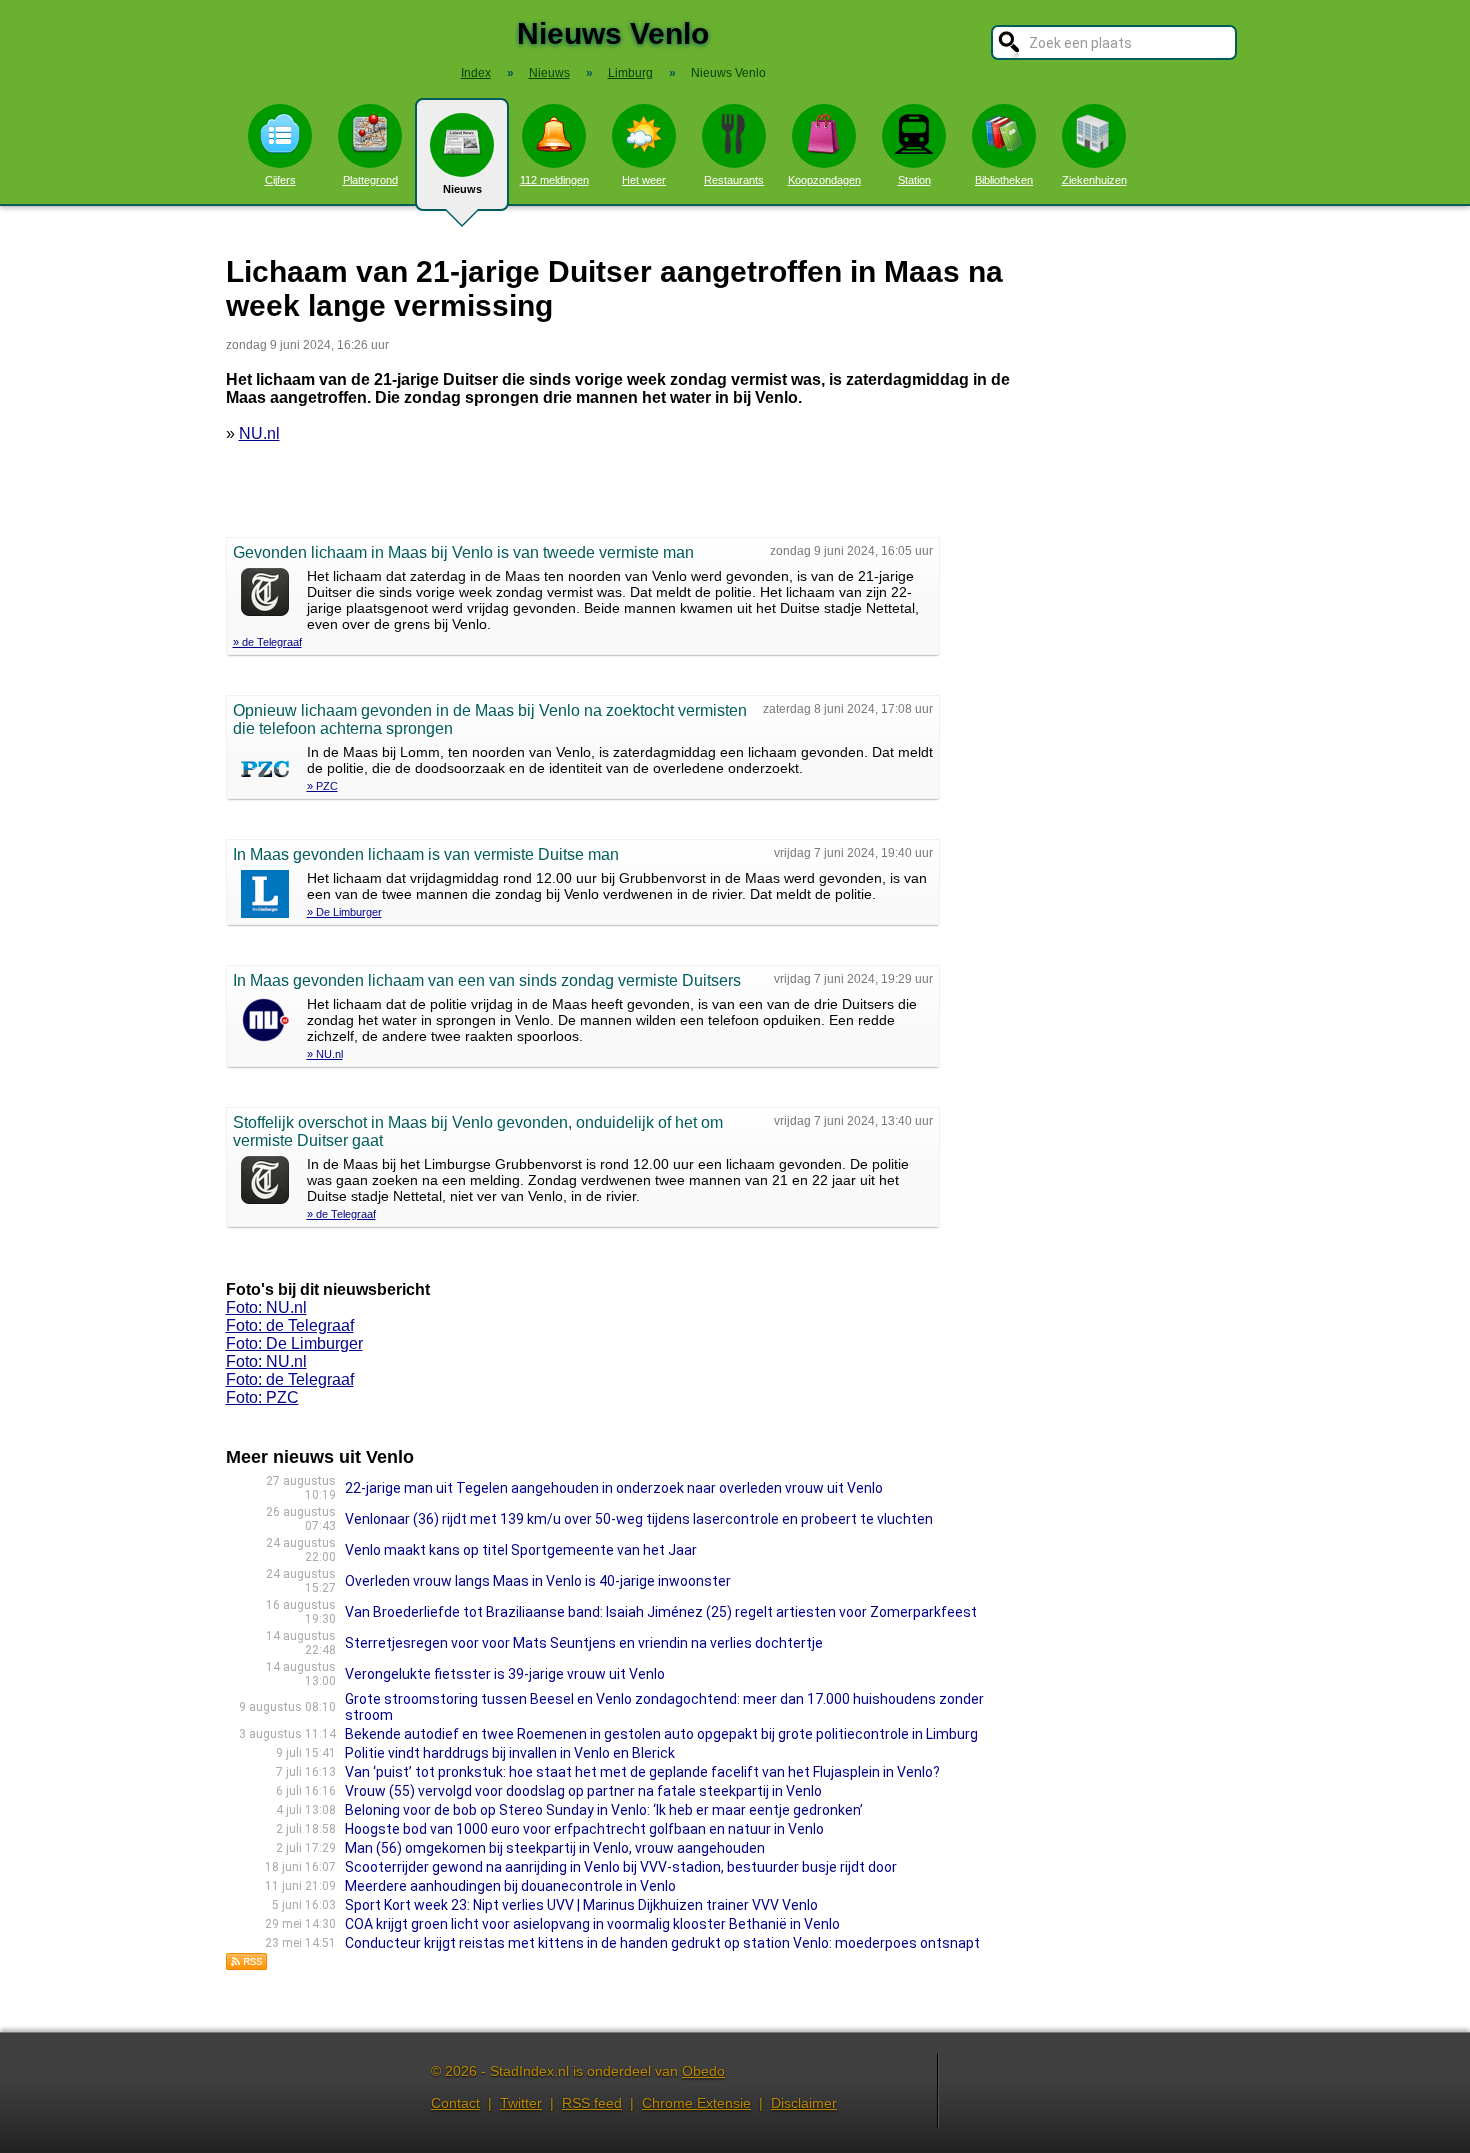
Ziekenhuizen (1094, 180)
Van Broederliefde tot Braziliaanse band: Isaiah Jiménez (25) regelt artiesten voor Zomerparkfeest (661, 1612)
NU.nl (259, 433)
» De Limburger (344, 912)
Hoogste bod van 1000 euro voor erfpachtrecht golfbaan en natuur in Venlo (584, 1829)
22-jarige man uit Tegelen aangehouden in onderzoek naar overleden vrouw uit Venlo (614, 1488)
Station (914, 180)
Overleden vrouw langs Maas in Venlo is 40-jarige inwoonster (538, 1581)
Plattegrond (370, 180)
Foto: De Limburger (294, 1343)
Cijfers (280, 180)
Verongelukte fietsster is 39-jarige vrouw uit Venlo (505, 1674)
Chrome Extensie (696, 2103)
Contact (455, 2103)
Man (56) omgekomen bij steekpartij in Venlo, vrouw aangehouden (555, 1848)
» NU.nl (325, 1054)
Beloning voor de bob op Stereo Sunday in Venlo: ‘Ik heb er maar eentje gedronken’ (604, 1810)
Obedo (703, 2071)
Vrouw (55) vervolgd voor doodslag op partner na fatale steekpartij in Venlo (583, 1791)
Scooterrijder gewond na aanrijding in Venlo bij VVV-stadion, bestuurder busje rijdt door (621, 1867)
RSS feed (592, 2103)
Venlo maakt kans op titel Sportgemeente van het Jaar (521, 1550)
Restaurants (734, 180)
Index (476, 73)
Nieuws (462, 189)
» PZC (322, 786)
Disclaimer (804, 2103)
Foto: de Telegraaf (290, 1325)
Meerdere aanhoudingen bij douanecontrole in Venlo (510, 1886)
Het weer (644, 180)
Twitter (521, 2103)
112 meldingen (554, 180)
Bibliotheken (1004, 180)
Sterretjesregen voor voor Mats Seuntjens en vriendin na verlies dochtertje (584, 1643)
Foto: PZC (262, 1397)
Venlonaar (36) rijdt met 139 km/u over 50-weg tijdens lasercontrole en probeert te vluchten (639, 1519)
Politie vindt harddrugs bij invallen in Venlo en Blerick (510, 1753)
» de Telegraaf (267, 642)
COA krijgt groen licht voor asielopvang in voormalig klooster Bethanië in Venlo (592, 1924)
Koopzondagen (824, 180)
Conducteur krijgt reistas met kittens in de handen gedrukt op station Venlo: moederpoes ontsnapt (662, 1943)
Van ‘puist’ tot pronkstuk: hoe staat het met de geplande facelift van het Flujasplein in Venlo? (642, 1772)
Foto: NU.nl (266, 1307)
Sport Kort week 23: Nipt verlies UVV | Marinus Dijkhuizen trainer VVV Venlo (581, 1905)
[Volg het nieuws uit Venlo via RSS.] (247, 1965)
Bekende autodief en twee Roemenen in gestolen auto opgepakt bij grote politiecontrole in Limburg (661, 1734)
